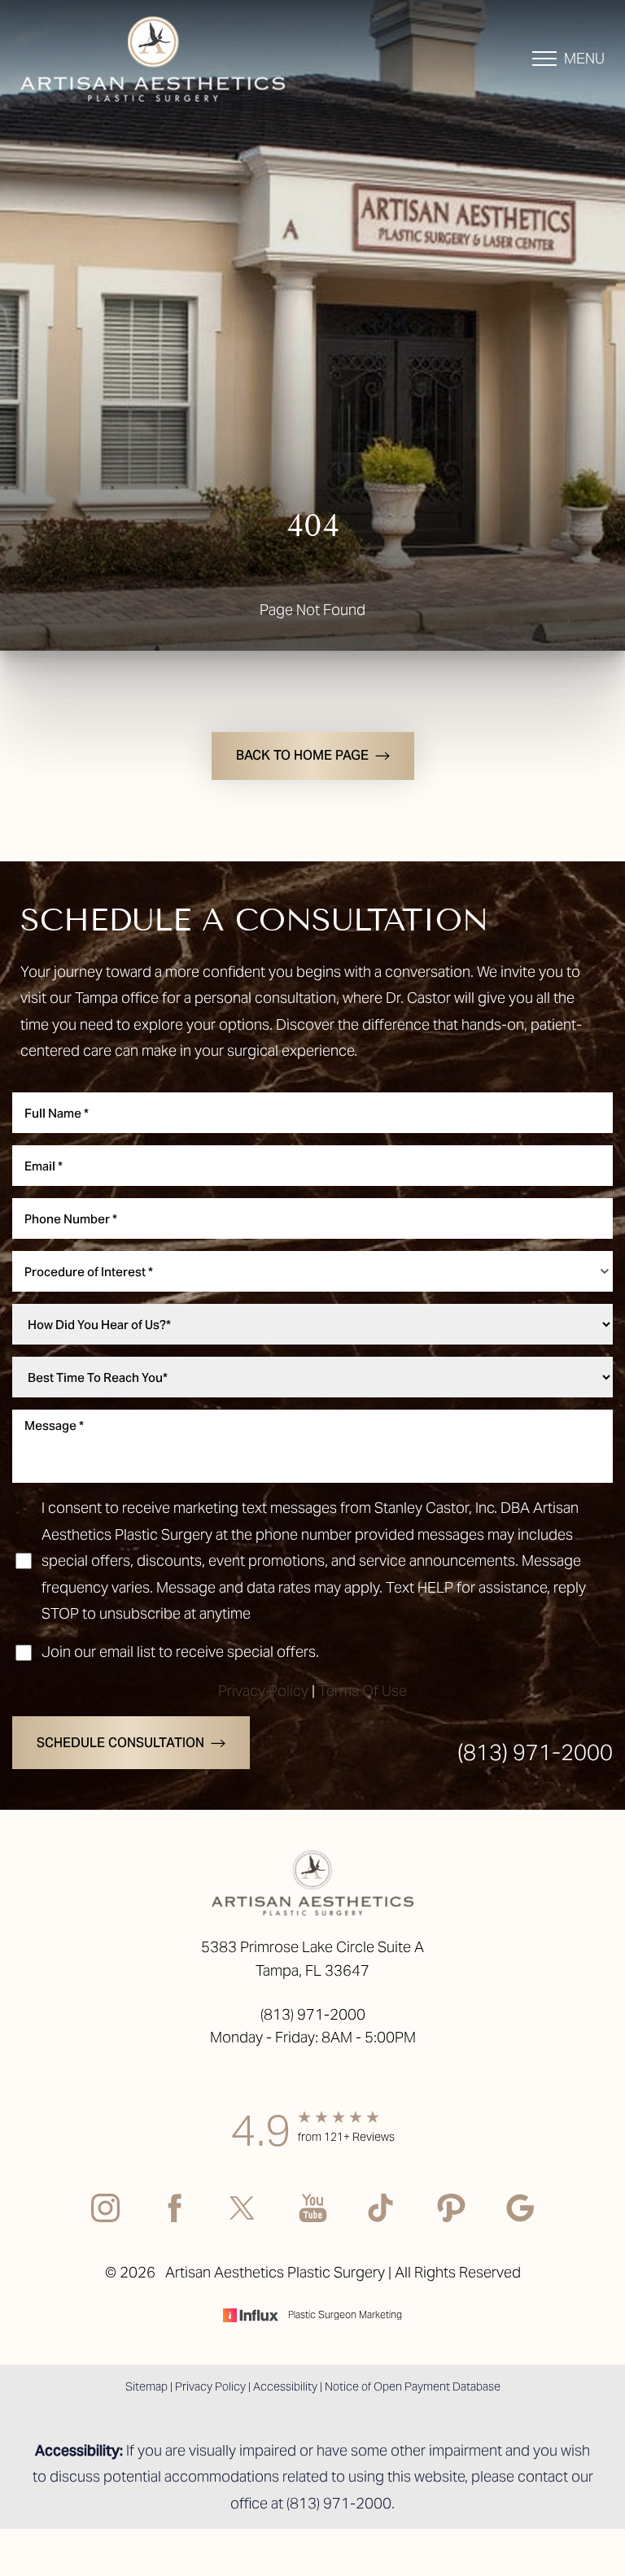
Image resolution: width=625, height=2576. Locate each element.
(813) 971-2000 (535, 1752)
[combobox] (312, 1271)
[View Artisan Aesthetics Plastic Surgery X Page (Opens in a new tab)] (244, 2221)
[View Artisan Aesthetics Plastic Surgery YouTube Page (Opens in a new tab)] (313, 2221)
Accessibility (285, 2386)
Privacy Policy (263, 1691)
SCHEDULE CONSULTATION (120, 1743)
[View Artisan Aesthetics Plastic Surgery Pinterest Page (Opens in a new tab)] (451, 2221)
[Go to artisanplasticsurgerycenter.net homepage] (166, 59)
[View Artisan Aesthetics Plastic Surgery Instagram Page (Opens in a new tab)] (105, 2221)
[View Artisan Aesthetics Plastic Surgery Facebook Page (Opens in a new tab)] (175, 2221)
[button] (544, 59)
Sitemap (146, 2386)
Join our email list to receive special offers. (180, 1652)
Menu (584, 58)
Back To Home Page (302, 755)
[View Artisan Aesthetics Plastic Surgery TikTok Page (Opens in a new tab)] (382, 2221)
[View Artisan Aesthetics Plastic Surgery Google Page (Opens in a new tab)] (520, 2221)
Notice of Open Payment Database (413, 2386)
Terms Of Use (363, 1691)
